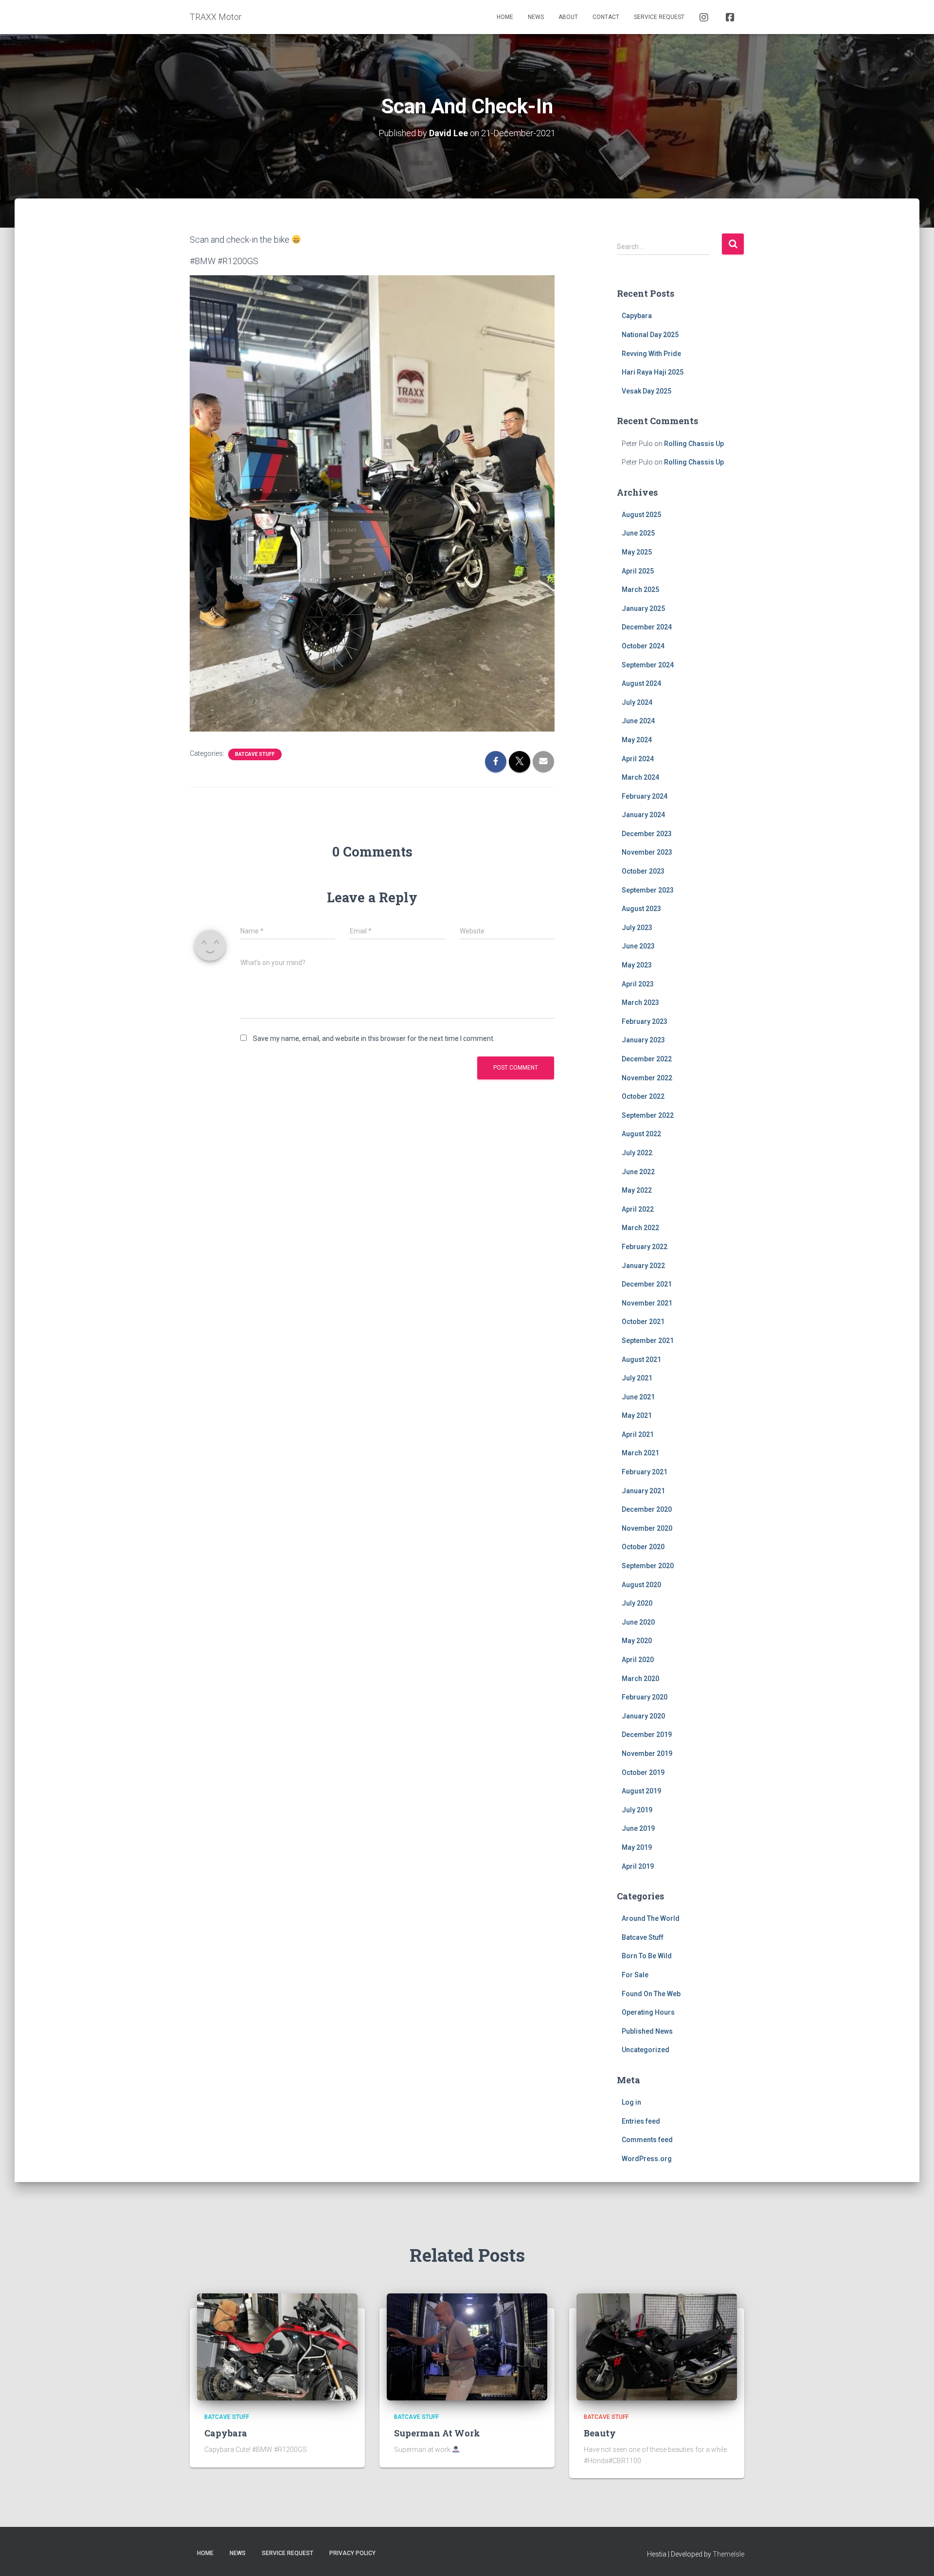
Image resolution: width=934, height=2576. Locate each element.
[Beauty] (657, 2346)
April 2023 (638, 984)
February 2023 (645, 1021)
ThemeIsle (728, 2554)
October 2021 (643, 1322)
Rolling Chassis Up (694, 444)
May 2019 (637, 1847)
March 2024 (640, 777)
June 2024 (638, 721)
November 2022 (647, 1078)
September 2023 (648, 890)
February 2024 (645, 796)
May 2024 (637, 740)
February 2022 (645, 1247)
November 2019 (647, 1753)
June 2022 (638, 1172)
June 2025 (638, 533)
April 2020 (638, 1660)
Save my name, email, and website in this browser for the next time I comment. (374, 1038)
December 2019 (647, 1735)
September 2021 (648, 1341)
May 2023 (637, 965)
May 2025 (637, 552)
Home (505, 17)
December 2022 (647, 1059)
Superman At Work (437, 2433)
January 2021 (643, 1491)
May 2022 (637, 1190)
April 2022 (638, 1209)
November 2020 (647, 1528)
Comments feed (647, 2140)
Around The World (651, 1918)
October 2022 (643, 1096)
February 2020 (645, 1697)
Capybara (637, 316)
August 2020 (641, 1585)
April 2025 (638, 571)
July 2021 (637, 1378)
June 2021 (638, 1397)
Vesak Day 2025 (647, 391)
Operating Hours (648, 2012)
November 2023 (647, 852)
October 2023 (643, 871)
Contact (606, 17)
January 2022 (643, 1266)
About (568, 17)
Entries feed (641, 2121)
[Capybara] (277, 2346)
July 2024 (637, 702)
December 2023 (647, 834)
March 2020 (640, 1679)
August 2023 (641, 909)
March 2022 (640, 1228)
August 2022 (641, 1134)
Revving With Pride (651, 354)
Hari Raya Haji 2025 (653, 372)
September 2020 (648, 1566)
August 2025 (641, 515)
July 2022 (637, 1153)
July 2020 (637, 1603)
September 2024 (648, 665)
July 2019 (637, 1810)
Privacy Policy (352, 2553)
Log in (631, 2102)
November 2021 (647, 1303)
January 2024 (643, 815)
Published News (647, 2031)
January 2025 (643, 608)
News (536, 17)
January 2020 (643, 1716)
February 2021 (645, 1472)
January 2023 (643, 1040)
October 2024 (643, 646)
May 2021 (637, 1415)
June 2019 (638, 1828)
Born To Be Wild (647, 1956)
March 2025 (640, 590)
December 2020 (647, 1509)
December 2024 (647, 627)
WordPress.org (647, 2159)
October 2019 (643, 1772)
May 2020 (637, 1641)
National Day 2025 (650, 335)
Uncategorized (646, 2050)
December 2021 (647, 1284)
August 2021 (641, 1360)
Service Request (659, 17)
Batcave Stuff (255, 754)
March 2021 (640, 1453)
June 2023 (638, 946)
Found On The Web (651, 1994)
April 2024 (638, 759)
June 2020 (638, 1622)
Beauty (600, 2433)
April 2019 (638, 1866)
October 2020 (643, 1547)
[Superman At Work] (467, 2346)
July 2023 (637, 928)
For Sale (635, 1975)
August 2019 (641, 1791)
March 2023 (640, 1002)
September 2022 (648, 1115)
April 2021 (638, 1434)
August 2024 (641, 683)
